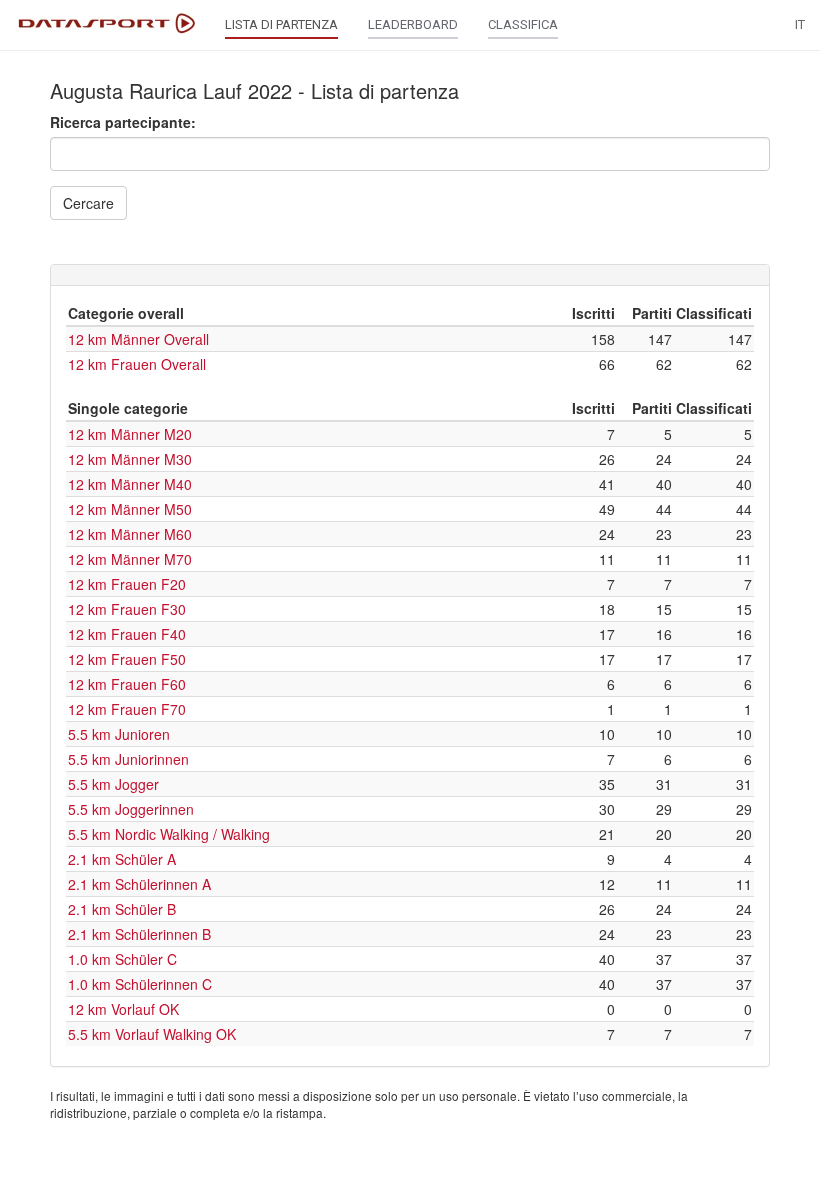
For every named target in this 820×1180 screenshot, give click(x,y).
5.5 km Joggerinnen (131, 809)
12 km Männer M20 (130, 434)
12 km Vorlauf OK (123, 1009)
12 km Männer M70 (130, 559)
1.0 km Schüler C (122, 959)
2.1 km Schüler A (122, 859)
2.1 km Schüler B (122, 909)
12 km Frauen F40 (127, 634)
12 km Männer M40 (130, 484)
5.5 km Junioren (119, 734)
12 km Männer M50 (130, 509)
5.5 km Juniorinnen (128, 759)
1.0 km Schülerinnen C (140, 984)
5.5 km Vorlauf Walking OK (152, 1034)
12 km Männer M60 (130, 534)
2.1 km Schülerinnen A (139, 884)
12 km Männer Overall (138, 339)
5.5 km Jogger (113, 784)
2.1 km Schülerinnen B (139, 934)
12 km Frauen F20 (127, 584)
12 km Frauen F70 (127, 709)
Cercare (88, 203)
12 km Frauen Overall (137, 364)
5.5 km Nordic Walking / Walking (169, 834)
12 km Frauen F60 (127, 684)
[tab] (410, 275)
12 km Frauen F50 (127, 659)
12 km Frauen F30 (127, 609)
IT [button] (800, 24)
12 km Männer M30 (130, 459)
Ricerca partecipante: (123, 122)
